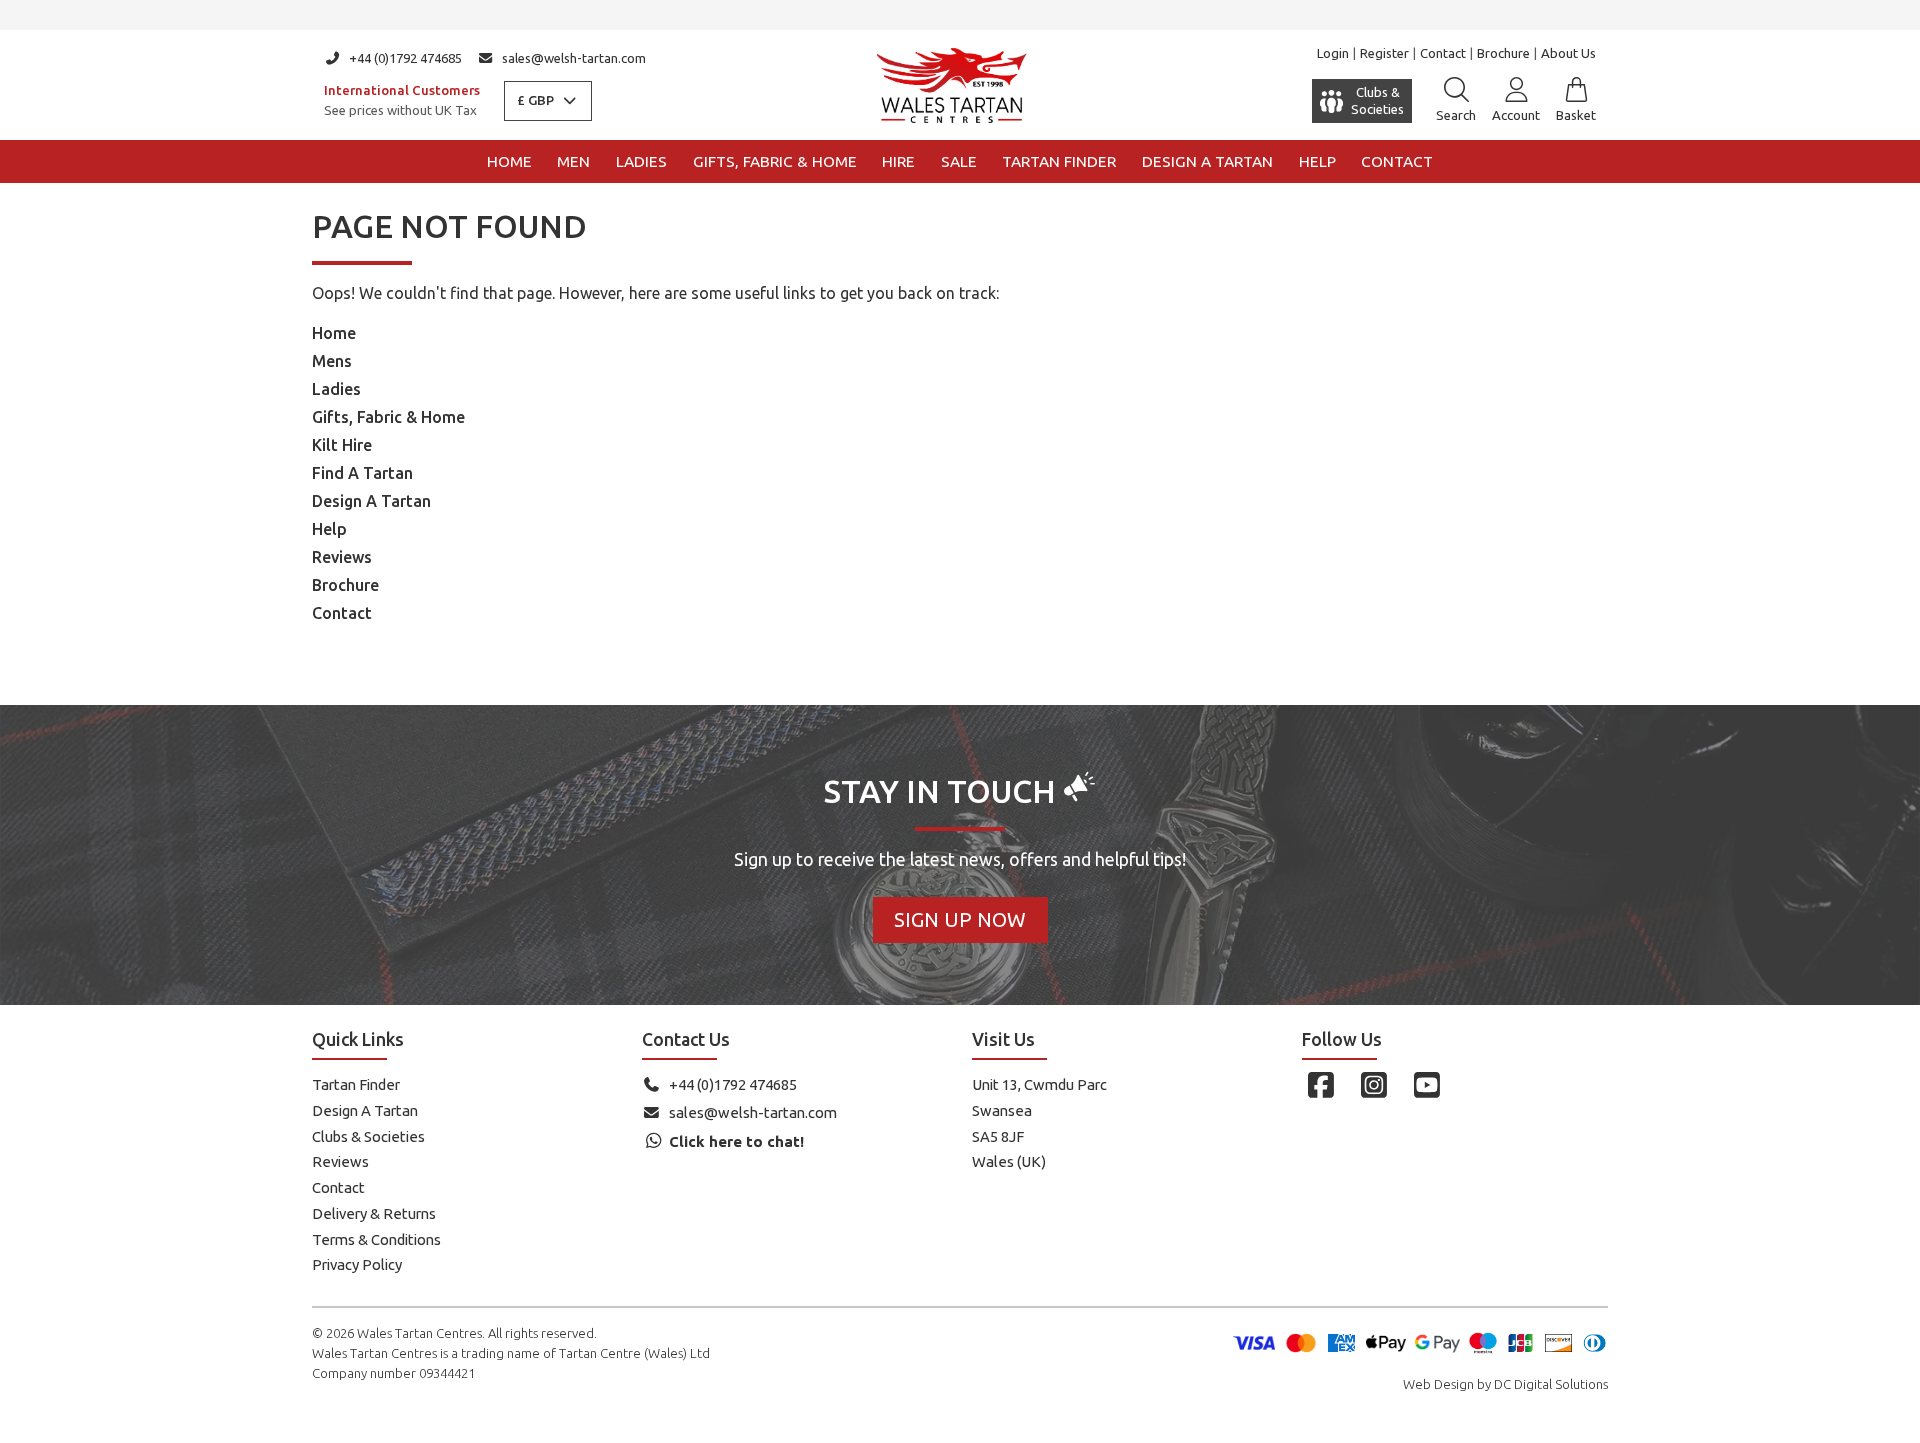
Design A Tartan (371, 501)
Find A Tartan (362, 473)
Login (1333, 53)
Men (573, 161)
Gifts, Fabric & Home (775, 161)
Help (1317, 161)
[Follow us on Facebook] (1320, 1085)
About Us (1568, 53)
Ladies (641, 161)
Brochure (1503, 53)
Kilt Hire (342, 445)
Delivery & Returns (374, 1213)
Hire (898, 161)
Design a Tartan (1207, 161)
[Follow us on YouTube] (1426, 1085)
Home (509, 161)
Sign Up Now (960, 919)
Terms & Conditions (376, 1239)
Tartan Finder (1059, 161)
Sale (959, 161)
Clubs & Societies (368, 1136)
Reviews (342, 557)
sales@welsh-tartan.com (574, 58)
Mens (332, 361)
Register (1384, 53)
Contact (1443, 53)
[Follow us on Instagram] (1373, 1085)
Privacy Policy (357, 1264)
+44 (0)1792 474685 (405, 58)
